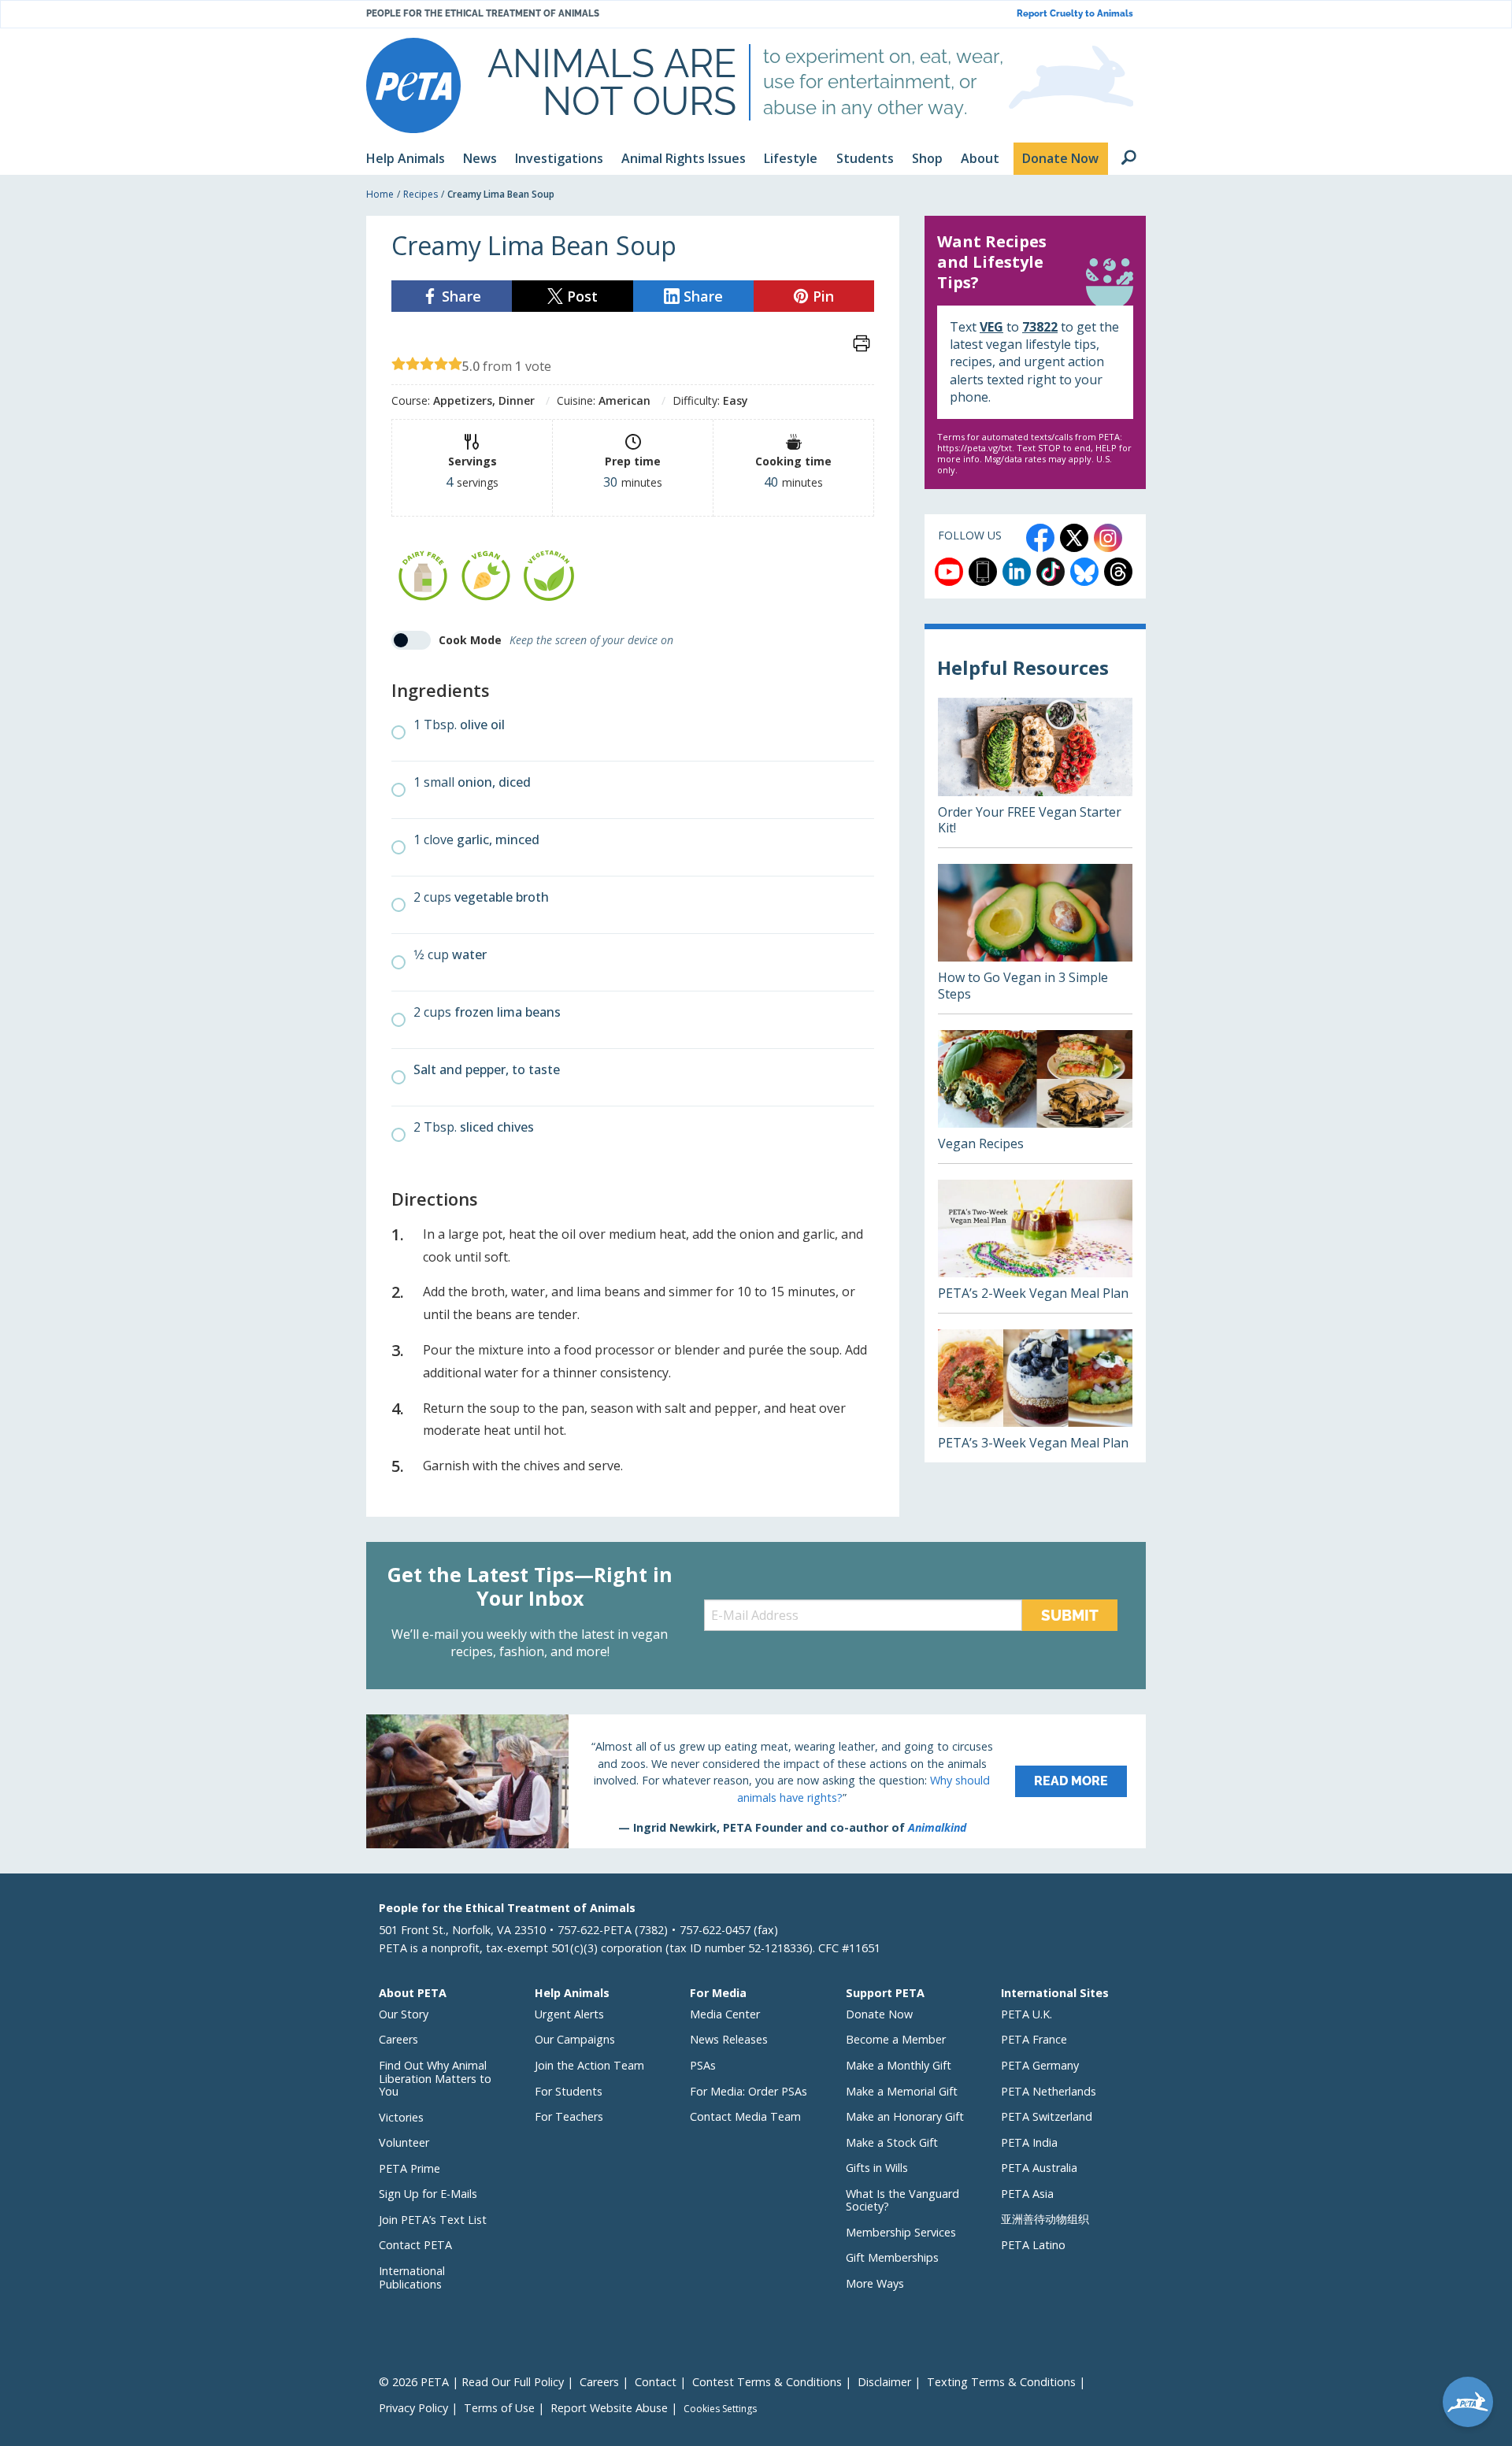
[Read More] (756, 1781)
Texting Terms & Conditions (1001, 2382)
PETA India (1029, 2142)
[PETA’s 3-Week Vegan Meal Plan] (1035, 1396)
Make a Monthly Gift (899, 2065)
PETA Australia (1039, 2168)
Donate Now (879, 2014)
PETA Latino (1033, 2245)
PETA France (1034, 2039)
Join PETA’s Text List (433, 2220)
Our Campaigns (575, 2039)
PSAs (703, 2065)
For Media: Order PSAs (749, 2091)
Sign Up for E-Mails (428, 2194)
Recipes (421, 194)
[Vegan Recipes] (1035, 1097)
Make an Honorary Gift (905, 2116)
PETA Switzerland (1047, 2116)
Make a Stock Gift (892, 2142)
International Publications (412, 2277)
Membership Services (901, 2232)
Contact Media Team (745, 2116)
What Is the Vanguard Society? (902, 2200)
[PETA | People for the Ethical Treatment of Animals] (413, 85)
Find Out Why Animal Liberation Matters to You (435, 2078)
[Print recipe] (862, 343)
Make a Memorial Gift (902, 2091)
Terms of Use (499, 2408)
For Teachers (569, 2116)
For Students (569, 2091)
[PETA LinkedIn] (1017, 572)
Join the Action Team (589, 2065)
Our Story (404, 2014)
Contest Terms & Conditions (767, 2382)
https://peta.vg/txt (975, 448)
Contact (656, 2382)
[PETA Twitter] (1074, 538)
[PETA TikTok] (1051, 572)
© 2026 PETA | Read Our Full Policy (471, 2382)
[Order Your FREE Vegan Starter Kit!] (1035, 773)
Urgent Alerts (569, 2014)
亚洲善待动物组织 (1045, 2219)
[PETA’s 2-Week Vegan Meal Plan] (1035, 1246)
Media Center (725, 2014)
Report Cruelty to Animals (1075, 14)
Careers (398, 2039)
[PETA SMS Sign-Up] (983, 572)
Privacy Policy (413, 2408)
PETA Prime (409, 2168)
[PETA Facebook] (1040, 538)
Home (380, 194)
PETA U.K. (1027, 2014)
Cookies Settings (720, 2409)
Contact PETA (415, 2245)
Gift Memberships (892, 2257)
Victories (401, 2117)
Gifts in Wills (877, 2168)
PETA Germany (1040, 2065)
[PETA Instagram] (1108, 538)
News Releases (729, 2039)
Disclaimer (884, 2382)
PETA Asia (1027, 2194)
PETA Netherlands (1049, 2091)
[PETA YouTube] (949, 572)
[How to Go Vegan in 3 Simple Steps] (1035, 939)
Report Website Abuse (609, 2408)
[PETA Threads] (1118, 572)
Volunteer (404, 2142)
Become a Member (896, 2039)
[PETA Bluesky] (1084, 572)
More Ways (875, 2283)
